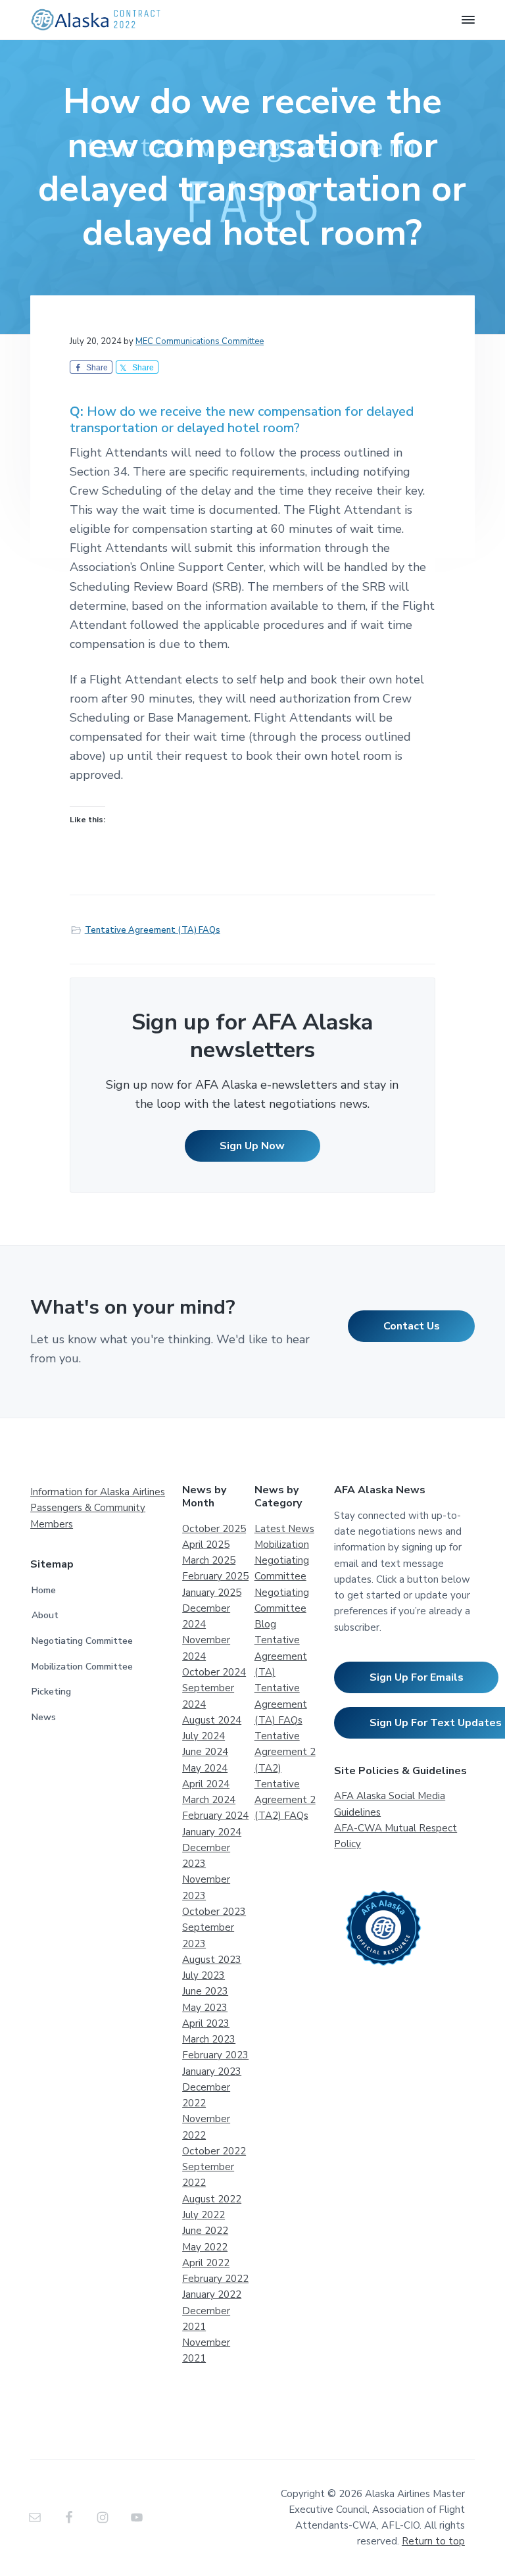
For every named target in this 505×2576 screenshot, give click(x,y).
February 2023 (215, 2055)
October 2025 (214, 1529)
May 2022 (205, 2247)
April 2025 (206, 1545)
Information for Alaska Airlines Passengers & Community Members (98, 1508)
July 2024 (204, 1736)
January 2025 (212, 1593)
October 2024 (214, 1672)
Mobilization (282, 1545)
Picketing (51, 1692)
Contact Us (412, 1326)
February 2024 (215, 1816)
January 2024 (212, 1832)
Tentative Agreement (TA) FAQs (153, 930)
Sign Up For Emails (417, 1677)
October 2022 (214, 2151)
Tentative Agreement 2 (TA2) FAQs (285, 1800)
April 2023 (206, 2023)
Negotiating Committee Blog (282, 1609)
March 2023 (209, 2039)
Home (44, 1590)
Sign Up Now (252, 1146)
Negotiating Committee (82, 1641)
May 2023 (205, 2008)
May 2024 (205, 1768)
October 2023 (214, 1912)
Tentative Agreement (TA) (281, 1656)
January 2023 (212, 2071)
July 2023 (204, 1975)
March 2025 (209, 1560)
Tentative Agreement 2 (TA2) (285, 1752)
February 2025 (215, 1576)
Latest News (284, 1529)
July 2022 (204, 2215)
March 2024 (209, 1800)
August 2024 (212, 1720)
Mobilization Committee (82, 1667)
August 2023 (212, 1960)
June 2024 (205, 1752)
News (44, 1717)
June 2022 (205, 2231)
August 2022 (212, 2199)
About (45, 1615)
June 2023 (205, 1991)
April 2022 (206, 2263)
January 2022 (212, 2294)
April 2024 (206, 1784)
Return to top (433, 2541)
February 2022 (215, 2279)
